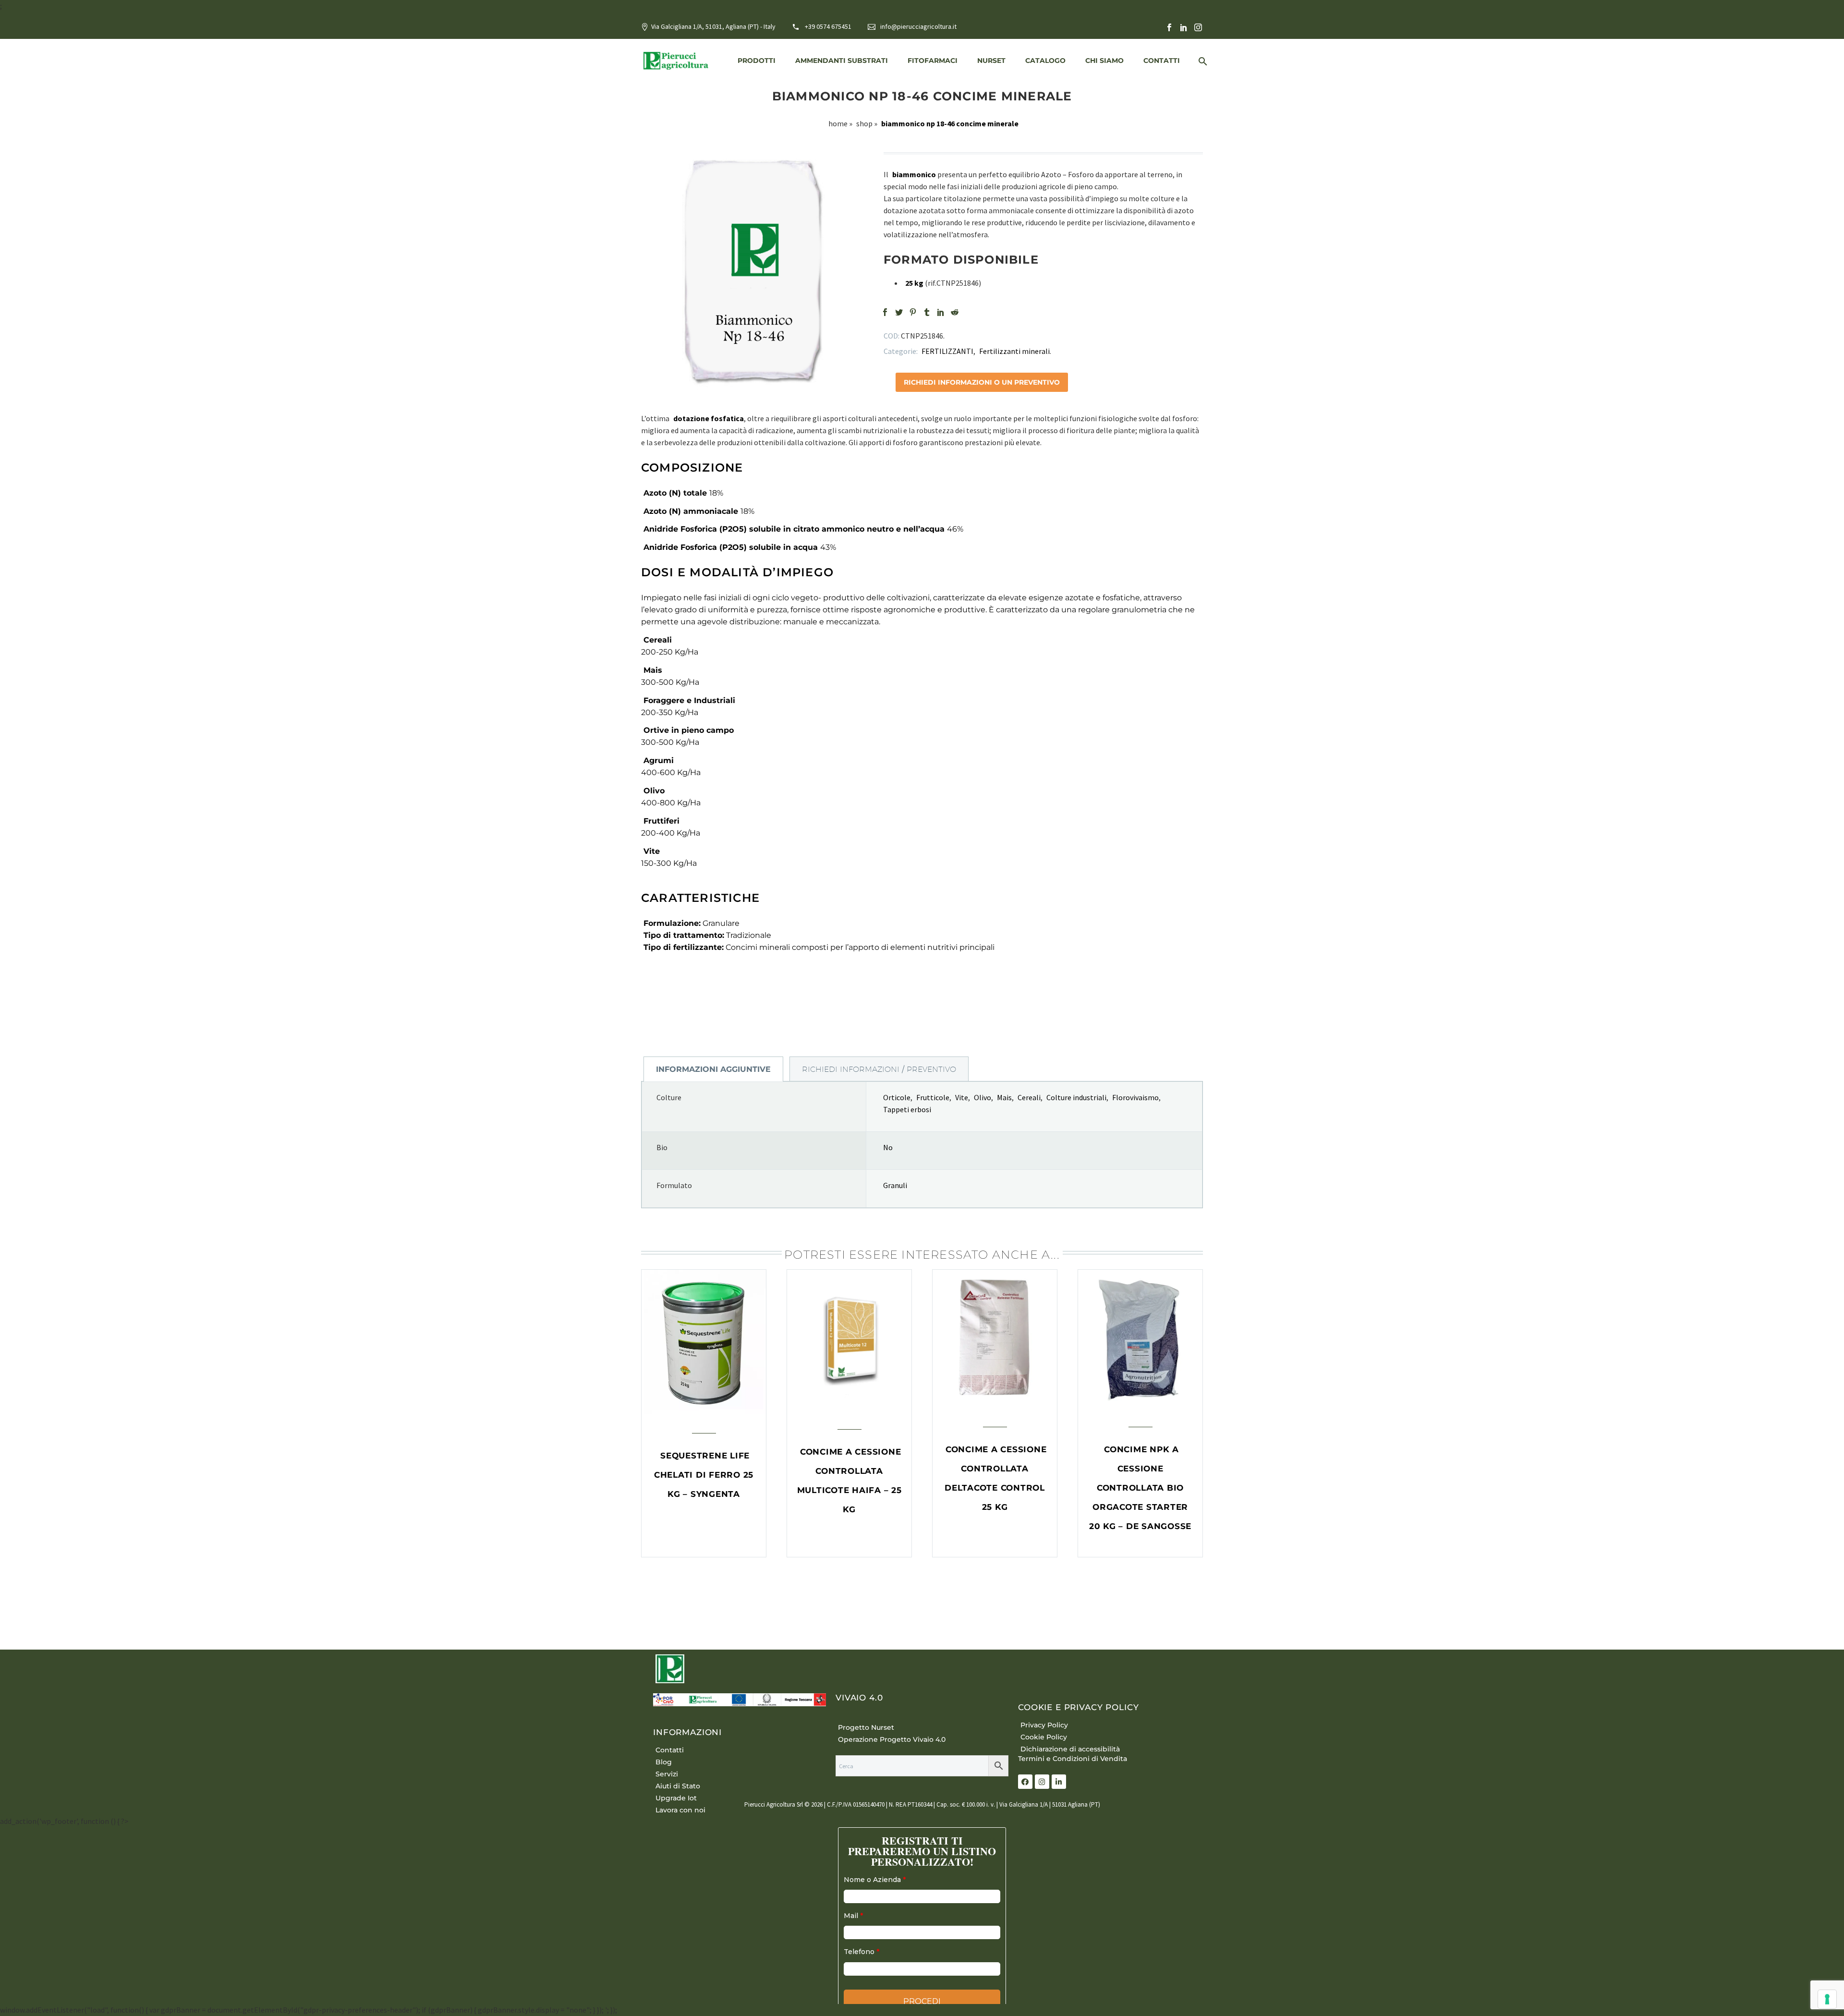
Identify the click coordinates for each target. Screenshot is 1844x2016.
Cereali (1029, 1097)
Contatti (1162, 61)
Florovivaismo (1135, 1097)
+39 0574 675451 (828, 26)
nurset (991, 61)
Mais (1004, 1097)
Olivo (983, 1097)
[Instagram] (1198, 27)
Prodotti (757, 61)
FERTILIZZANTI (947, 351)
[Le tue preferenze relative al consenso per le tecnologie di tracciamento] (1827, 1999)
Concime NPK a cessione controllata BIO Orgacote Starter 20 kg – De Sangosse (1140, 1488)
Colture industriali (1076, 1097)
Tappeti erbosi (907, 1109)
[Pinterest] (913, 312)
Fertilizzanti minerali (1014, 351)
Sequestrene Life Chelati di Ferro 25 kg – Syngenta (704, 1475)
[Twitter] (899, 312)
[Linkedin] (1059, 1782)
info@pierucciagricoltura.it (918, 26)
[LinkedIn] (1184, 27)
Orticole (897, 1097)
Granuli (895, 1185)
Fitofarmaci (933, 61)
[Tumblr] (927, 312)
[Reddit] (955, 312)
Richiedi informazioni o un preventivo (982, 382)
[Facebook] (1169, 27)
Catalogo (1045, 61)
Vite (962, 1097)
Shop (864, 123)
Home (838, 123)
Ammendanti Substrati (842, 61)
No (888, 1147)
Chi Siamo (1104, 61)
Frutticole (933, 1097)
